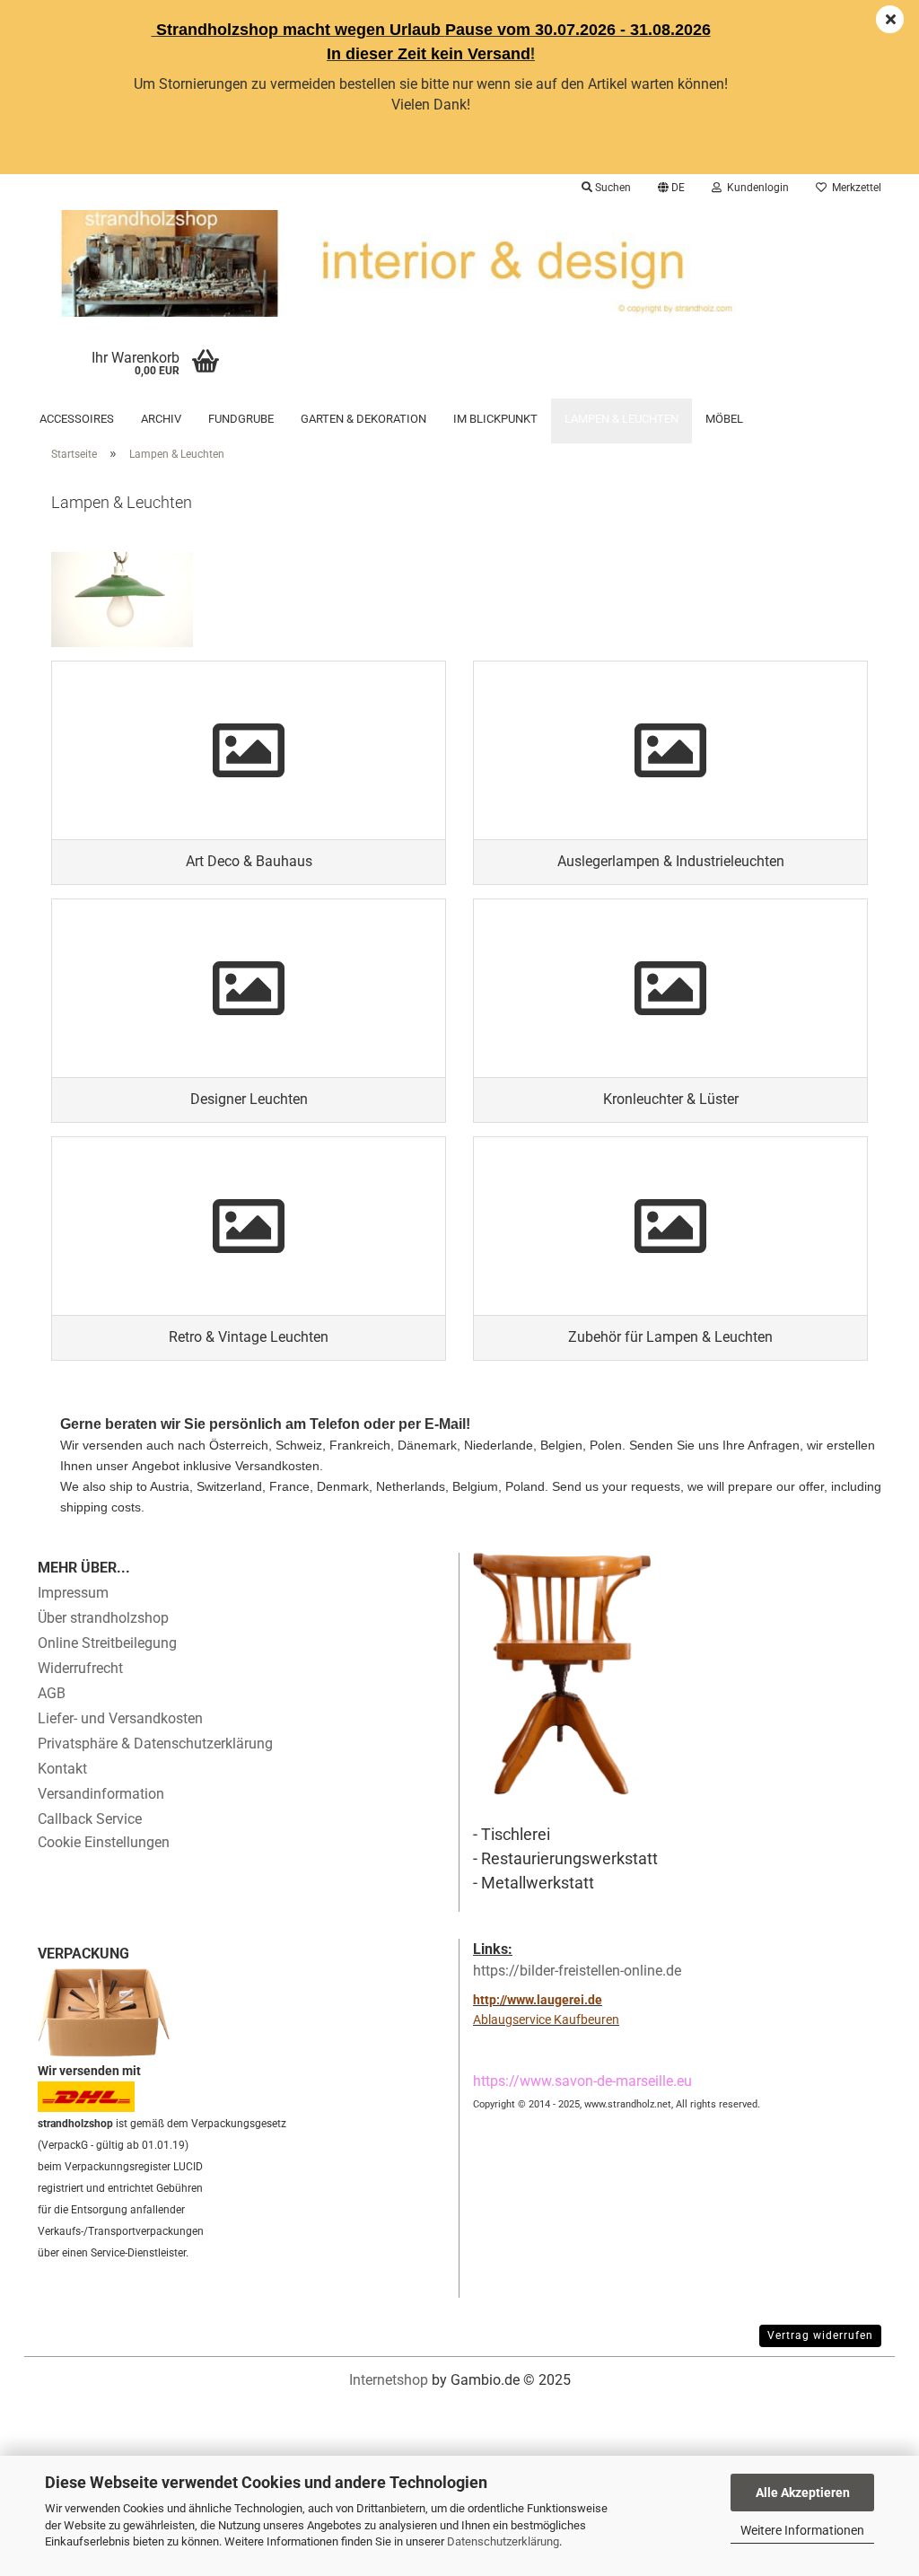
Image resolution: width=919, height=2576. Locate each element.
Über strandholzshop (103, 1618)
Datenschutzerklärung (503, 2541)
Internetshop (389, 2380)
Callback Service (90, 1819)
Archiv (161, 419)
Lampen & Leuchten (621, 419)
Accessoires (77, 419)
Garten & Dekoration (363, 419)
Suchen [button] (612, 188)
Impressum (73, 1593)
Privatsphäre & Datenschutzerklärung (155, 1744)
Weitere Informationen (802, 2530)
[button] (671, 188)
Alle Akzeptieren (803, 2493)
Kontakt (62, 1769)
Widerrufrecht (80, 1668)
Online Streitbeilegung (107, 1643)
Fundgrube (241, 419)
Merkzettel (854, 188)
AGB (52, 1693)
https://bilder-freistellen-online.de (577, 1971)
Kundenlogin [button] (755, 188)
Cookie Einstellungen (104, 1842)
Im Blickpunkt (495, 419)
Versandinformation (101, 1794)
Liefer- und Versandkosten (120, 1718)
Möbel (724, 419)
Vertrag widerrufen (820, 2335)
